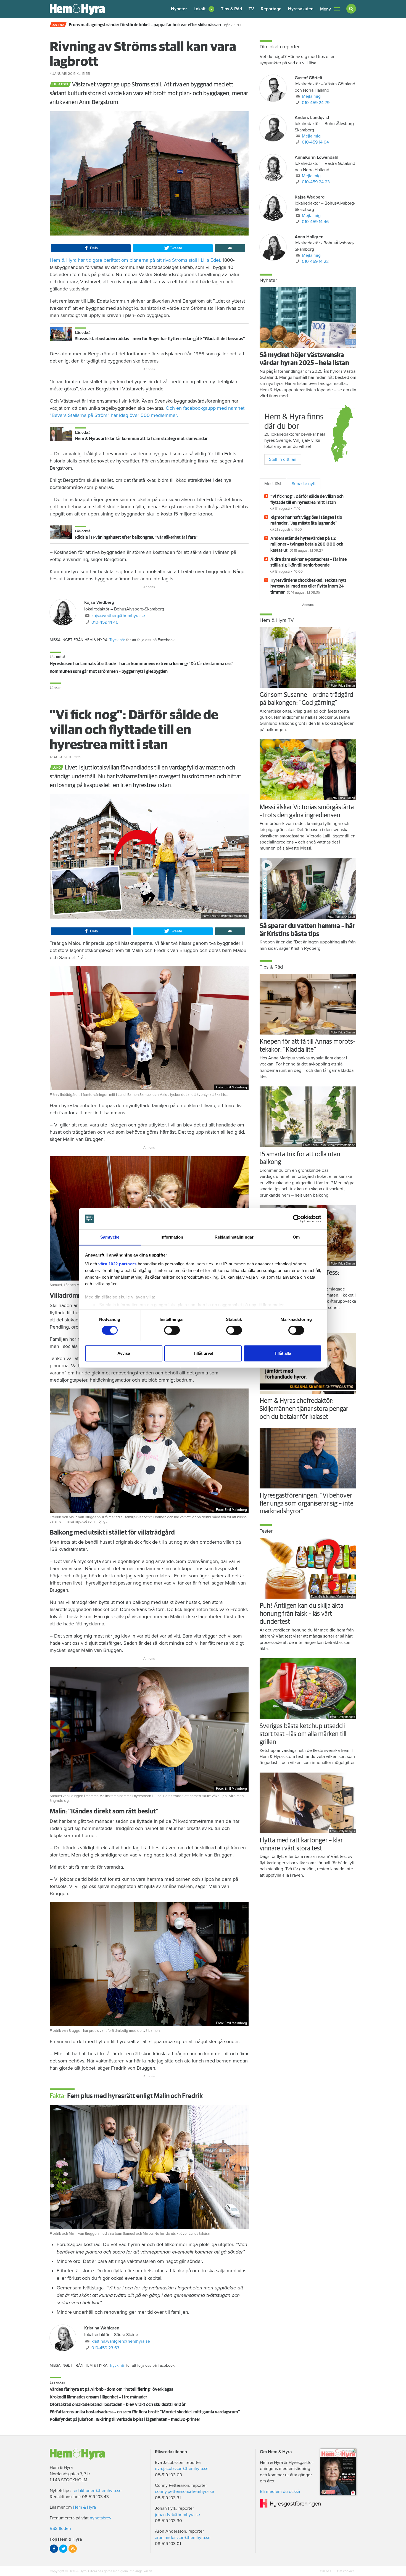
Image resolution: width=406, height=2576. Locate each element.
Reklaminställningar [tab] (234, 1237)
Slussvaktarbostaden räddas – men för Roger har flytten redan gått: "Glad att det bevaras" (160, 339)
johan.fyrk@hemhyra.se (177, 2515)
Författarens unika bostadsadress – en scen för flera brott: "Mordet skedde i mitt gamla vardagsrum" (145, 2412)
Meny (325, 9)
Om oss (326, 2571)
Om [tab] (296, 1237)
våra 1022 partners (117, 1264)
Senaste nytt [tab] (304, 484)
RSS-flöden (60, 2529)
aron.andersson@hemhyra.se (183, 2538)
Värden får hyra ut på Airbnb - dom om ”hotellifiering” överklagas (111, 2389)
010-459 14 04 (315, 142)
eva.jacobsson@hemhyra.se (182, 2469)
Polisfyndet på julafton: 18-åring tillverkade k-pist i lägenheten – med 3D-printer (125, 2419)
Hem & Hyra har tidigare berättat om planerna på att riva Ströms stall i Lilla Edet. (136, 260)
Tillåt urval (203, 1353)
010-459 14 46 (105, 622)
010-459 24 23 (316, 182)
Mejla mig (311, 96)
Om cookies (345, 2571)
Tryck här (117, 640)
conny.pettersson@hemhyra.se (184, 2492)
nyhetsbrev (101, 2518)
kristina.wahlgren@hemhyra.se (121, 2341)
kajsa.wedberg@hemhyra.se (118, 616)
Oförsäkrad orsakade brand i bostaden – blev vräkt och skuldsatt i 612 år (118, 2405)
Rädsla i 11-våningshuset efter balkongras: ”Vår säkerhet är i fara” (136, 537)
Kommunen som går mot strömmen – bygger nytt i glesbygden (109, 671)
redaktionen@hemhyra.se (97, 2491)
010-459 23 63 (105, 2348)
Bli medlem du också (280, 2492)
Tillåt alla (283, 1353)
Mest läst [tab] (273, 484)
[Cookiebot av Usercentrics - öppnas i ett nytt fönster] (297, 1219)
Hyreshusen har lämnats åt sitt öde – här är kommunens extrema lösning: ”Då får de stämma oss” (142, 664)
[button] (204, 9)
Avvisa (124, 1353)
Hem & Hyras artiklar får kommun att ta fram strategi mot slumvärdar (141, 439)
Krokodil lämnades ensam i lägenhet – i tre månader (98, 2397)
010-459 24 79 (316, 103)
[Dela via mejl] (230, 248)
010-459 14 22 (315, 261)
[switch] (172, 1330)
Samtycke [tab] (110, 1237)
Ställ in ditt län (283, 459)
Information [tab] (172, 1237)
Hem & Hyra (84, 2507)
